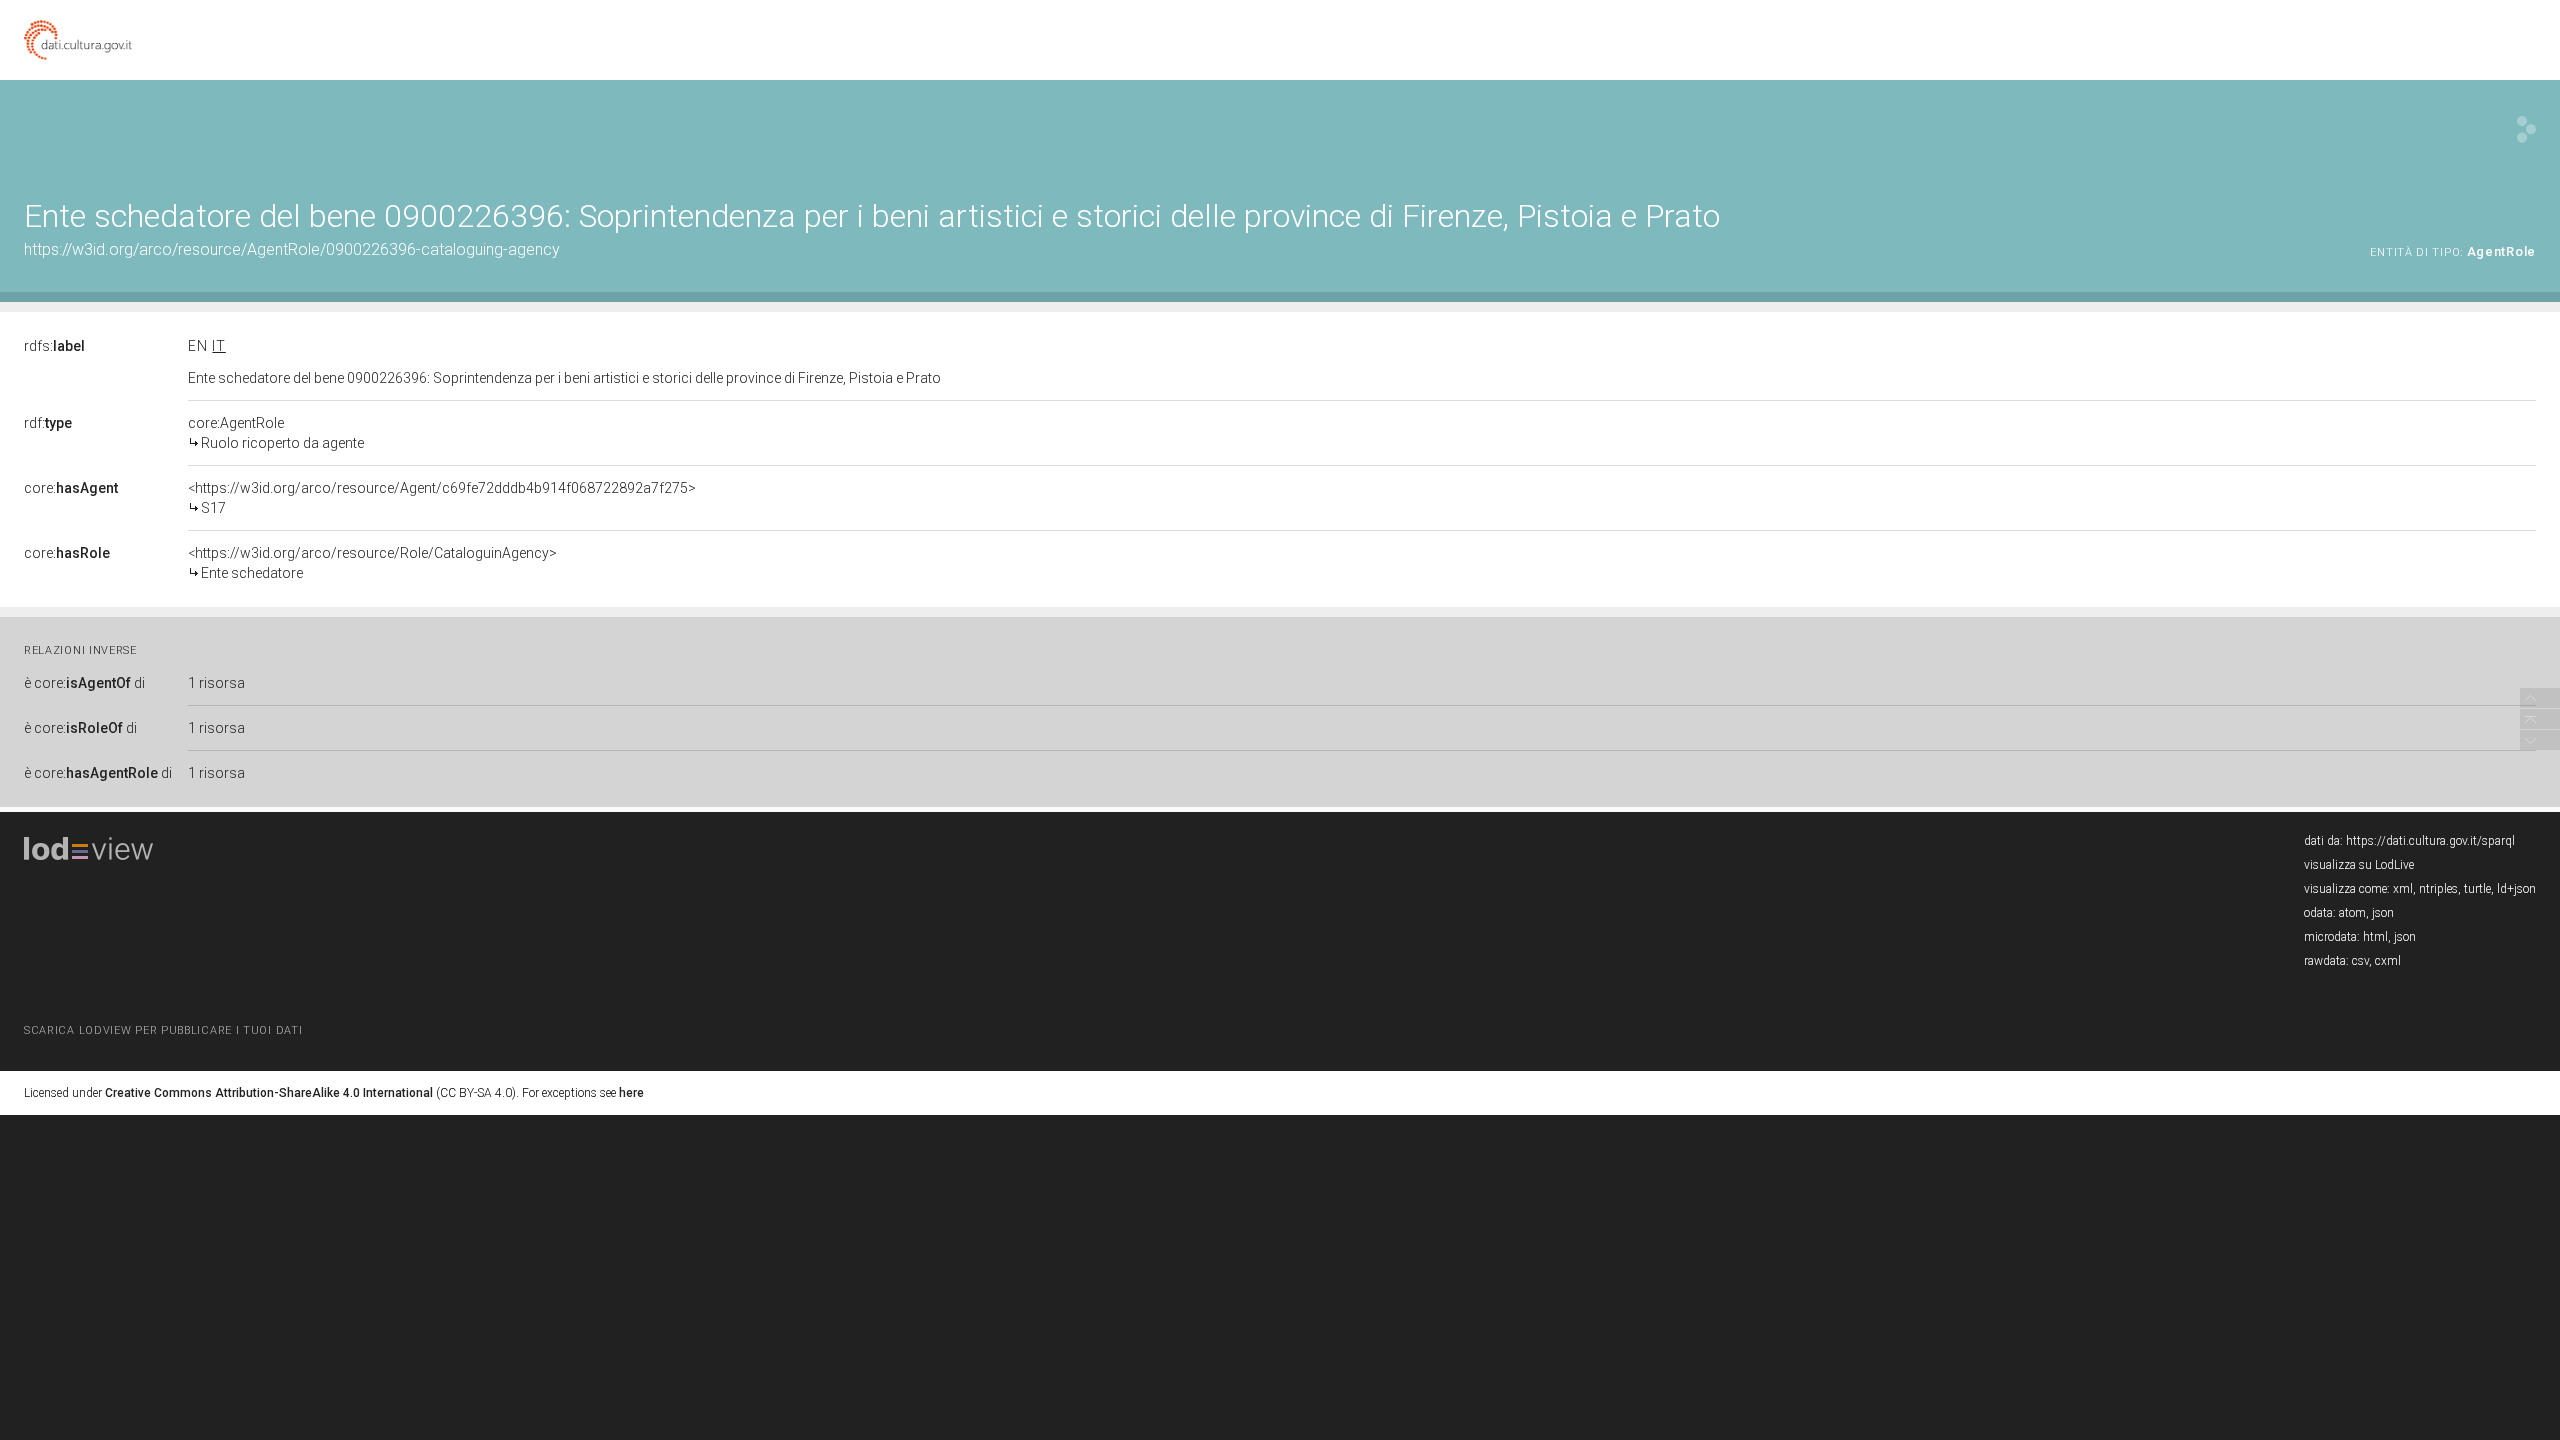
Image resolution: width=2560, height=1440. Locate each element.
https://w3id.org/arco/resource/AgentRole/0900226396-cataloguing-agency (292, 249)
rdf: (48, 423)
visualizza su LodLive (2359, 865)
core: (71, 488)
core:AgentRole (276, 433)
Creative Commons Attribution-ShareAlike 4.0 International (269, 1093)
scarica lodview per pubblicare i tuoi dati (163, 1030)
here (631, 1093)
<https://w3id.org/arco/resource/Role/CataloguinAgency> (372, 563)
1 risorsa (216, 683)
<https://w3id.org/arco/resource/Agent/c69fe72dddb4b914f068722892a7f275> (442, 498)
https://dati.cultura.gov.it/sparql (2430, 841)
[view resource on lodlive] (2526, 129)
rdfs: (54, 346)
